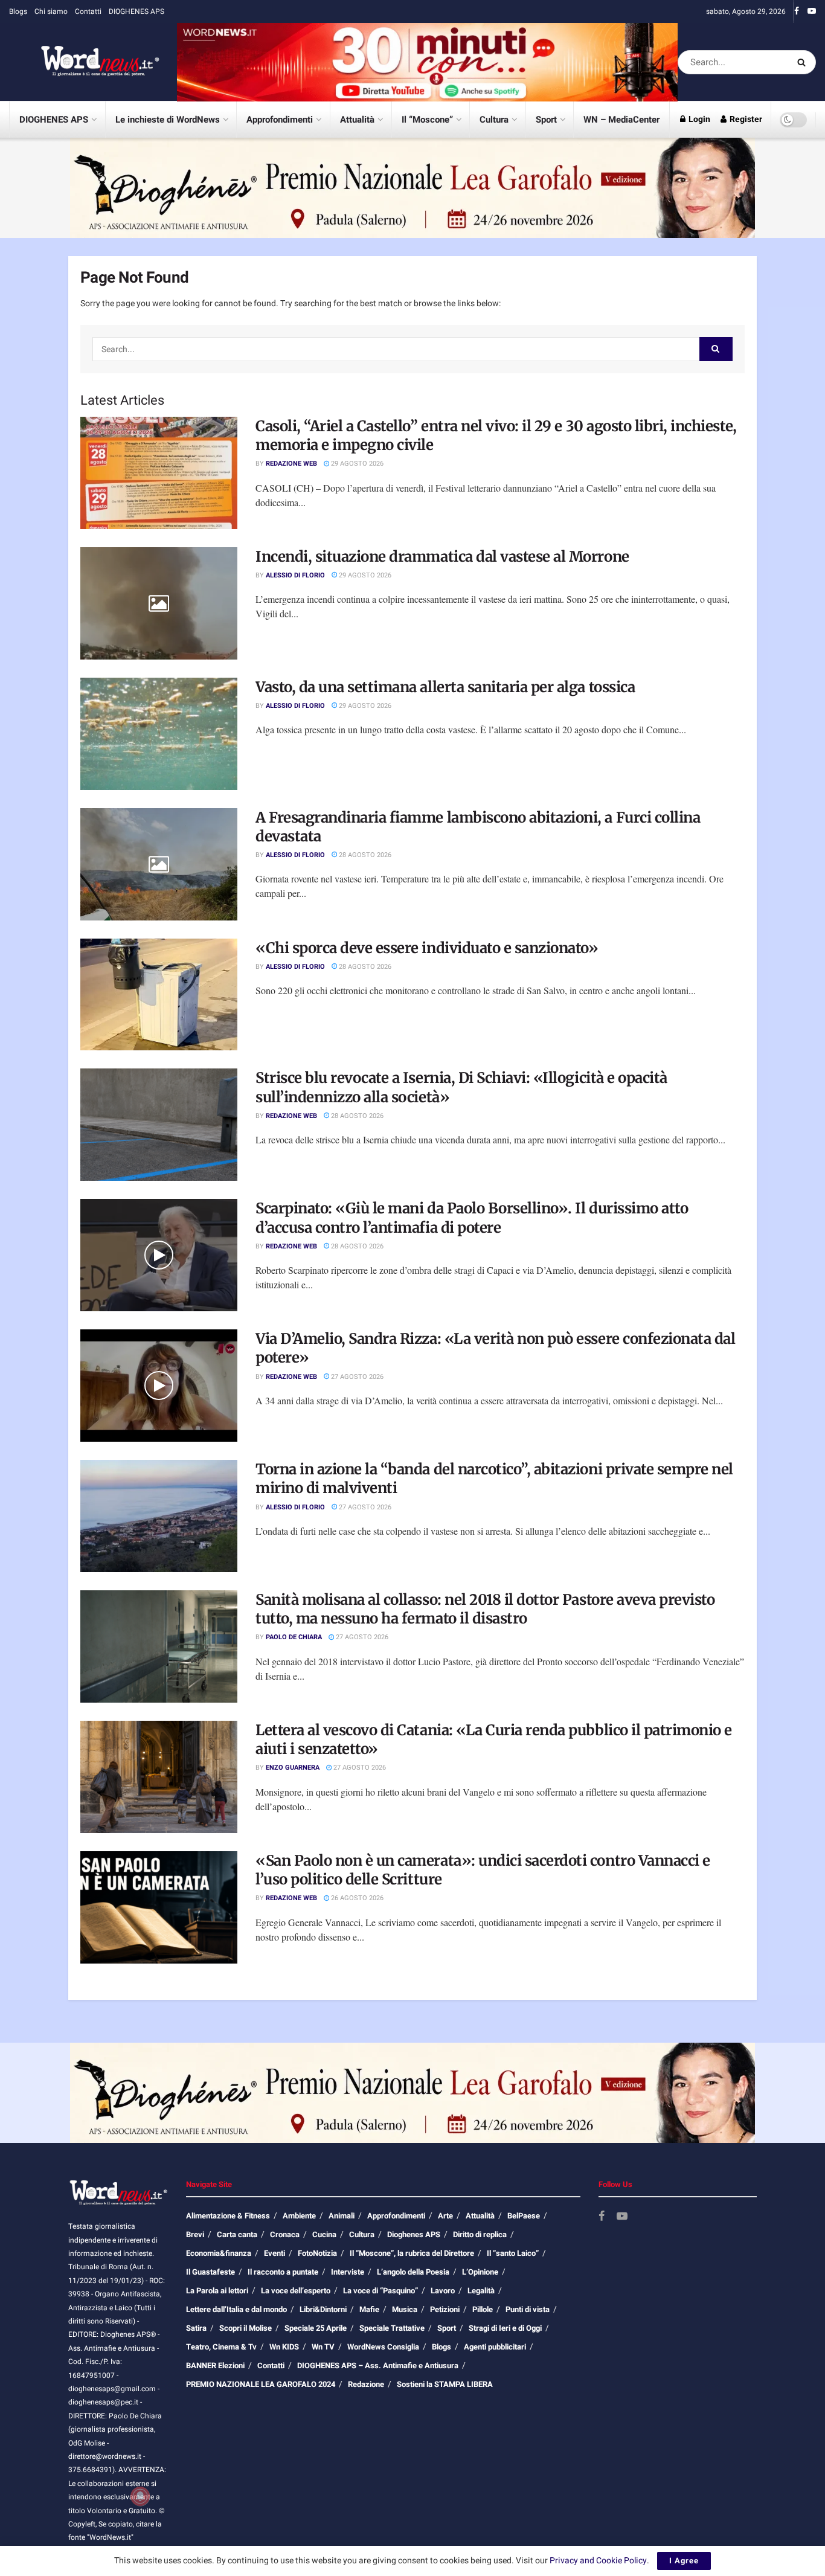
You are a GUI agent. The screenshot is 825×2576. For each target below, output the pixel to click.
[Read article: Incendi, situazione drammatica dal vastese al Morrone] (159, 603)
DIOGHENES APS (136, 11)
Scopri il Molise (246, 2328)
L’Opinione (480, 2272)
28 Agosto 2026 (364, 855)
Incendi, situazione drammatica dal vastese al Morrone (442, 557)
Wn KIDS (284, 2347)
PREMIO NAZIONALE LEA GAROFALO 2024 (261, 2384)
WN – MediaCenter (621, 120)
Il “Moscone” (427, 120)
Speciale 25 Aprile (316, 2328)
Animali (342, 2216)
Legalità (481, 2291)
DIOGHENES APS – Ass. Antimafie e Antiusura (378, 2366)
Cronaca (285, 2234)
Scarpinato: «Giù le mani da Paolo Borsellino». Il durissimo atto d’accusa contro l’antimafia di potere (472, 1218)
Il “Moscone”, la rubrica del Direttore (412, 2253)
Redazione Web (291, 464)
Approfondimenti (280, 120)
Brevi (195, 2234)
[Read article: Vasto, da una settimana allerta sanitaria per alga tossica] (159, 734)
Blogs (18, 11)
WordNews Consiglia (383, 2347)
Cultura (494, 120)
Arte (445, 2216)
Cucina (324, 2234)
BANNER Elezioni (215, 2366)
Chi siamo (51, 11)
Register (745, 119)
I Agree (684, 2561)
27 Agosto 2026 (356, 1377)
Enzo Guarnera (293, 1768)
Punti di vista (528, 2309)
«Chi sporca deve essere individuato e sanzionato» (427, 948)
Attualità (357, 120)
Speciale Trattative (392, 2328)
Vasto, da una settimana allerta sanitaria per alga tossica (445, 687)
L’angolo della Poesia (413, 2272)
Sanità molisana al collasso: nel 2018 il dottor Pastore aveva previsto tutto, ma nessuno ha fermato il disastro (485, 1609)
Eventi (274, 2253)
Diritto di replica (480, 2234)
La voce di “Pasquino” (380, 2291)
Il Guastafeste (210, 2272)
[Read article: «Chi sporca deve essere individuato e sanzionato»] (159, 995)
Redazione (366, 2384)
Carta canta (237, 2234)
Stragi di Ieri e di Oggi (505, 2328)
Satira (196, 2328)
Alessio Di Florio (295, 575)
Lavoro (443, 2291)
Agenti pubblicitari (495, 2347)
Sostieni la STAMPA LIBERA (445, 2384)
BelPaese (524, 2216)
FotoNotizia (317, 2253)
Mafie (369, 2309)
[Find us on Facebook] (797, 11)
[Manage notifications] (140, 2496)
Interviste (348, 2272)
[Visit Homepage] (85, 62)
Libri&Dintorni (323, 2309)
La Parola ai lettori (217, 2291)
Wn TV (323, 2347)
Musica (405, 2309)
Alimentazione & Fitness (228, 2216)
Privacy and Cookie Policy (598, 2561)
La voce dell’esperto (296, 2291)
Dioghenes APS (414, 2234)
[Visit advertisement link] (427, 62)
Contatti (88, 11)
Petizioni (445, 2309)
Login (698, 119)
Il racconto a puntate (283, 2272)
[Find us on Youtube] (812, 11)
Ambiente (299, 2216)
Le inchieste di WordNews (168, 120)
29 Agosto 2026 (356, 464)
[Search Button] (804, 62)
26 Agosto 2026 (356, 1898)
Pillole (483, 2309)
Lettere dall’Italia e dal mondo (236, 2309)
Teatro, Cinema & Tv (221, 2347)
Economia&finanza (219, 2253)
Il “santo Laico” (513, 2253)
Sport (546, 120)
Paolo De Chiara (294, 1637)
